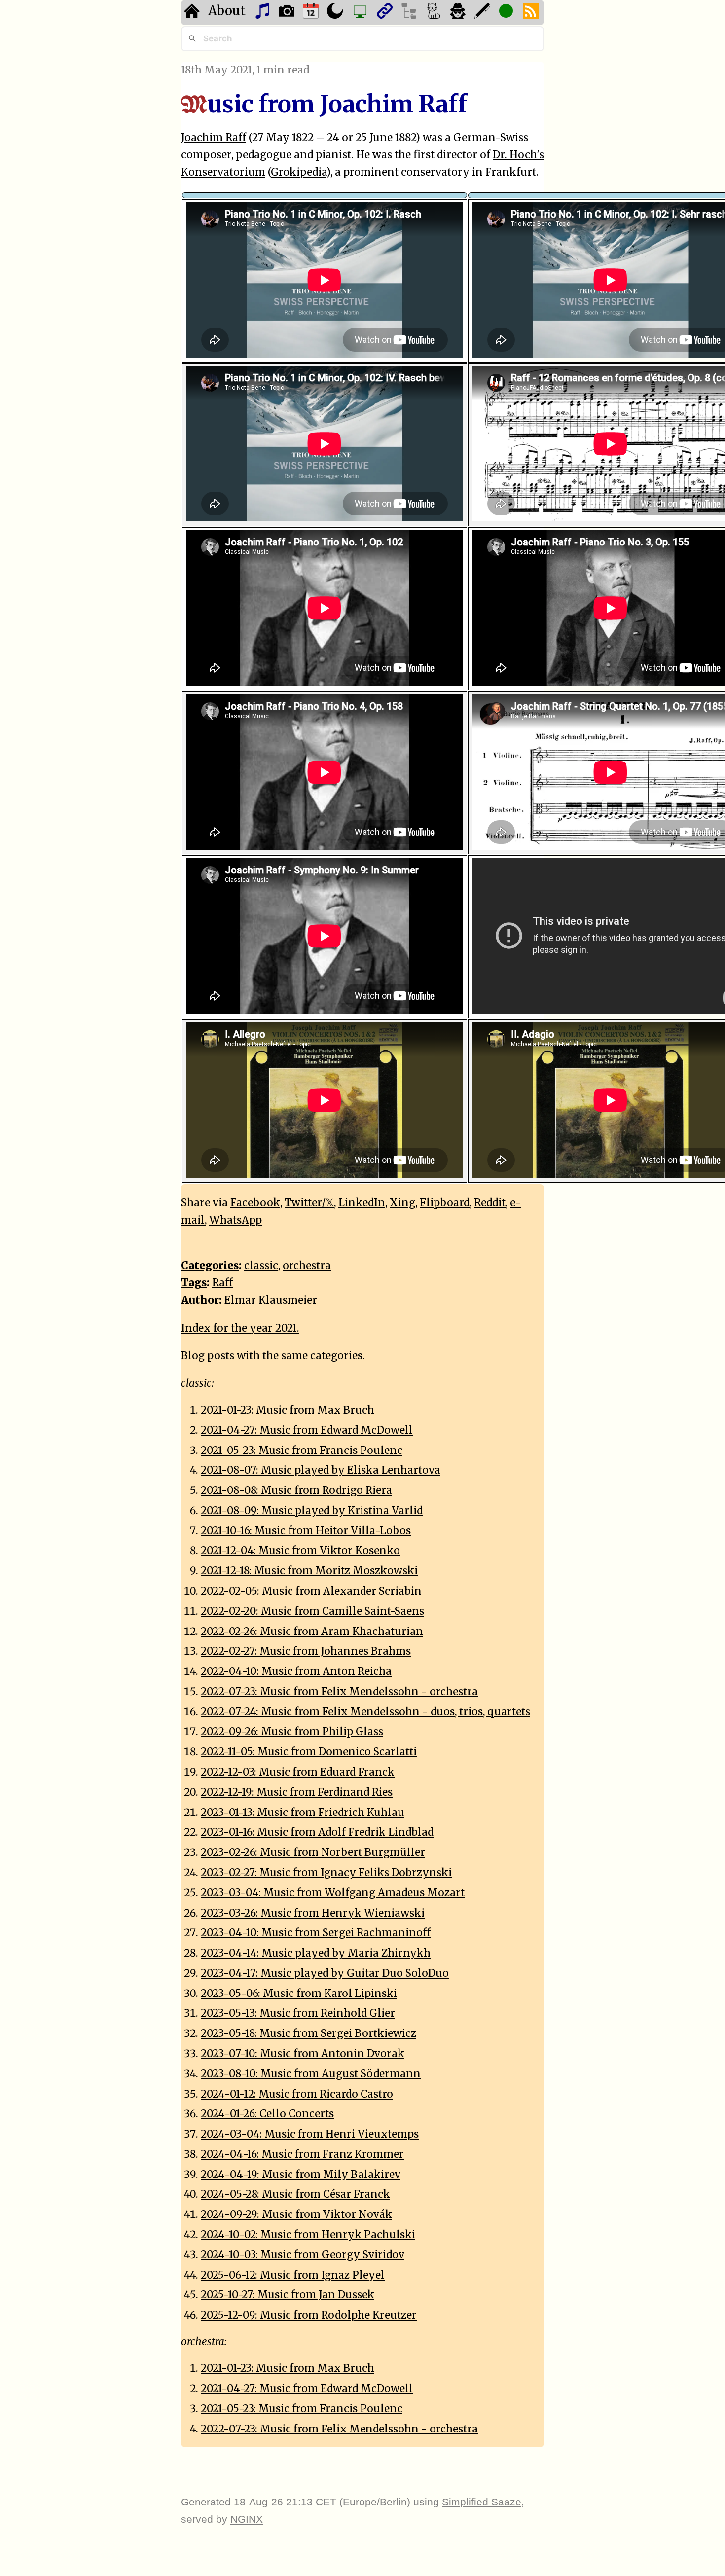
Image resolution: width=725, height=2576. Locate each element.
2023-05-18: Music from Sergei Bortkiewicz (308, 2033)
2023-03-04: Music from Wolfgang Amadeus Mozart (333, 1893)
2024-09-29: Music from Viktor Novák (296, 2214)
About (227, 11)
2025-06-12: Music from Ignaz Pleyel (293, 2275)
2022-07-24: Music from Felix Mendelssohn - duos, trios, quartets (365, 1712)
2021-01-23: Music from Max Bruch (288, 1410)
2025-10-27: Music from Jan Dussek (288, 2295)
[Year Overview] (312, 13)
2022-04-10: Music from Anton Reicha (296, 1671)
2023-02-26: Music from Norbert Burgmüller (313, 1852)
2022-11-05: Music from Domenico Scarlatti (309, 1752)
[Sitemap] (410, 13)
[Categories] (435, 13)
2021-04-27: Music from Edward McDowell (307, 1430)
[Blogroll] (386, 13)
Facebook (255, 1203)
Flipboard (445, 1203)
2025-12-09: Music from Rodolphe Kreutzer (309, 2315)
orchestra (307, 1266)
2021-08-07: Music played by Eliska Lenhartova (321, 1470)
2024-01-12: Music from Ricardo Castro (297, 2094)
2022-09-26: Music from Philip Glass (292, 1732)
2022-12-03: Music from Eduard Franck (298, 1772)
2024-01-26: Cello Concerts (267, 2114)
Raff (222, 1283)
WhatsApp (236, 1220)
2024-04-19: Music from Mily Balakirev (301, 2175)
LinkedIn (362, 1203)
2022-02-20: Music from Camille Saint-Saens (312, 1611)
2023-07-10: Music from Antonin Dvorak (303, 2054)
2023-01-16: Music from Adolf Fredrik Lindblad (317, 1832)
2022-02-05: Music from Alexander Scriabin (311, 1591)
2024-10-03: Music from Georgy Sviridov (303, 2255)
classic (261, 1266)
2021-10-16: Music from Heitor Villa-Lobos (306, 1531)
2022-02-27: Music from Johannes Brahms (306, 1651)
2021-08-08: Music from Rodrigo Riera (296, 1490)
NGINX (247, 2519)
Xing (402, 1203)
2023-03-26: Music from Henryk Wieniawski (313, 1913)
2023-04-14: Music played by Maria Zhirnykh (316, 1953)
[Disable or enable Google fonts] (483, 13)
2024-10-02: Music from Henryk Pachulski (308, 2235)
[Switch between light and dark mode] (336, 13)
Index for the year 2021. (240, 1328)
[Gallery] (288, 13)
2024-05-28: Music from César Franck (295, 2194)
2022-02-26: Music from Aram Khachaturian (312, 1632)
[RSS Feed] (532, 13)
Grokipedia (299, 172)
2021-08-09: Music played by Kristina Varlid (312, 1511)
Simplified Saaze (482, 2502)
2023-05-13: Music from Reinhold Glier (298, 2013)
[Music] (264, 13)
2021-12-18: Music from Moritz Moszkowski (309, 1571)
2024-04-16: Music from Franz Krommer (302, 2154)
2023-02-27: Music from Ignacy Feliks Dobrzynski (326, 1873)
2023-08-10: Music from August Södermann (311, 2074)
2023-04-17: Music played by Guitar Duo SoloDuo (325, 1973)
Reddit (490, 1203)
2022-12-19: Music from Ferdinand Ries (297, 1792)
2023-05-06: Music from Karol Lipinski (299, 1994)
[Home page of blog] (193, 13)
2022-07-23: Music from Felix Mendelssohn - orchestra (339, 1692)
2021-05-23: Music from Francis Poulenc (302, 1451)
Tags (194, 1283)
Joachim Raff (214, 138)
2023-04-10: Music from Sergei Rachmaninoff (316, 1933)
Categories (210, 1266)
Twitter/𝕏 (309, 1203)
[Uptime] (507, 13)
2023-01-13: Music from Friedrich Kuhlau (303, 1813)
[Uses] (361, 13)
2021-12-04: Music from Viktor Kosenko (300, 1551)
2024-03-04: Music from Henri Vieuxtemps (310, 2134)
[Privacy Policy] (459, 13)
